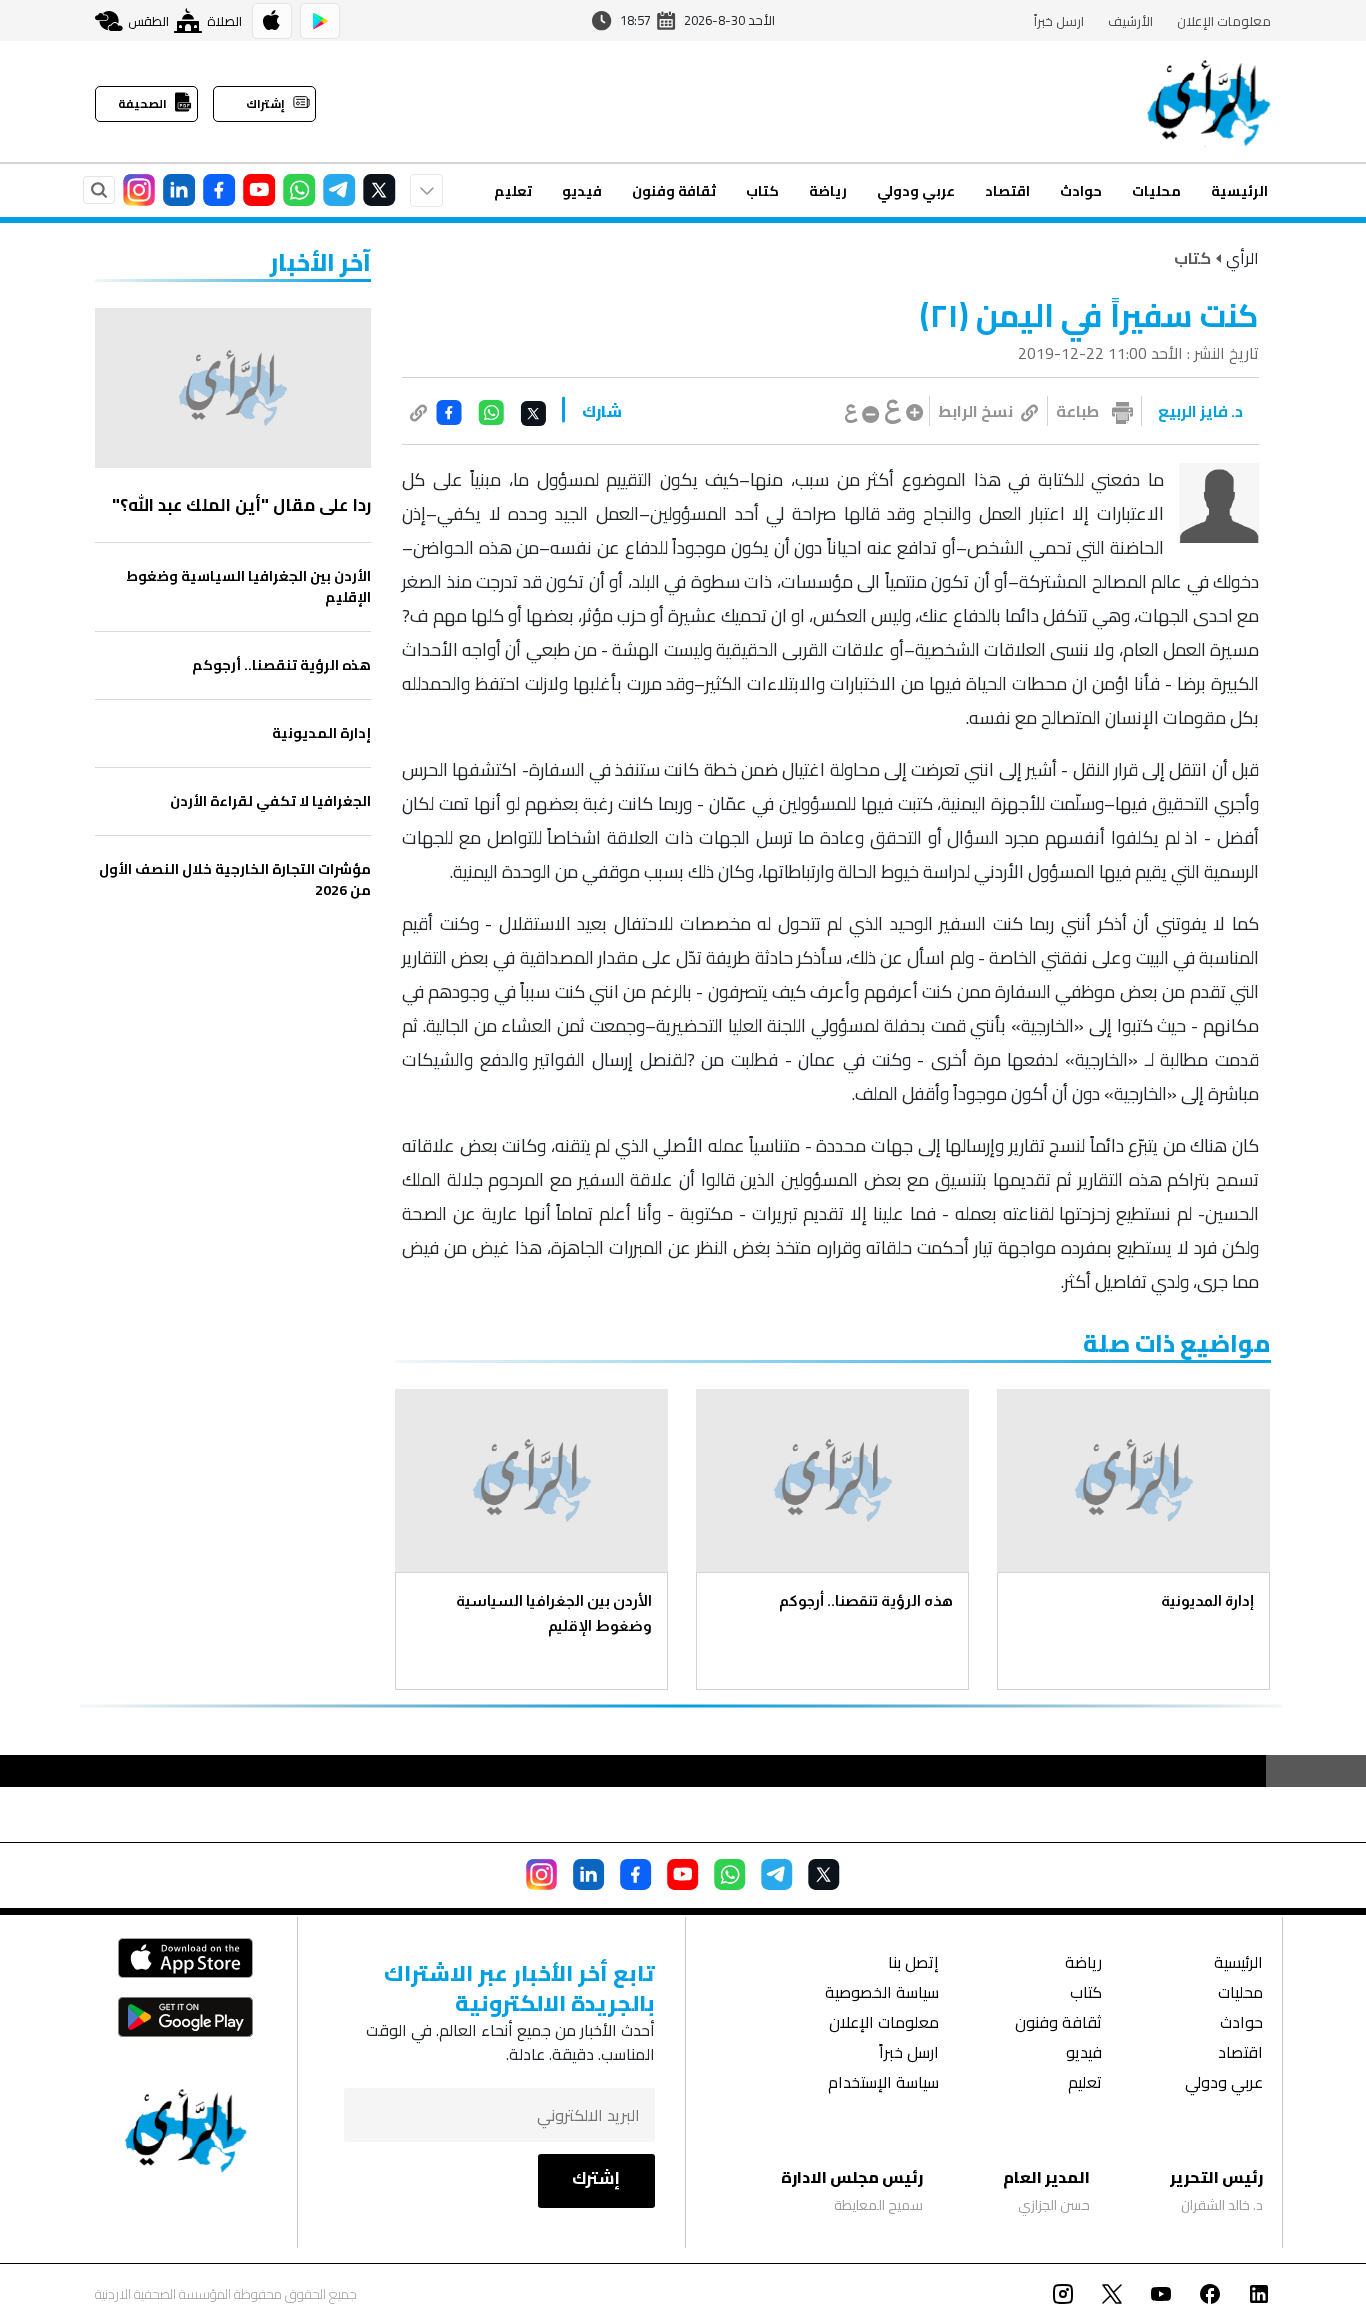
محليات (1156, 191)
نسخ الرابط (975, 411)
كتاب (762, 191)
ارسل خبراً (1059, 21)
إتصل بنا (913, 1964)
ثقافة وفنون (674, 191)
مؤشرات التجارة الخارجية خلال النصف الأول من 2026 (235, 880)
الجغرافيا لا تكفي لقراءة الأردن (270, 801)
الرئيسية (1239, 191)
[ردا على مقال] (233, 388)
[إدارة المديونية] (1133, 1480)
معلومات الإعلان (1224, 21)
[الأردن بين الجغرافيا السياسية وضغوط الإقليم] (531, 1480)
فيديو (582, 191)
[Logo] (1209, 102)
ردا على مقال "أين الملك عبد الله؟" (241, 505)
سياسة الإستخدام (883, 2084)
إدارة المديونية (1207, 1600)
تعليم (513, 191)
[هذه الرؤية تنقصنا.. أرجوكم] (832, 1480)
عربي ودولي (916, 191)
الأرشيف (1130, 21)
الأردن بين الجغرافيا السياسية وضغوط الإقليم (554, 1613)
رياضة (828, 191)
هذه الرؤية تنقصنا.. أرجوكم (866, 1600)
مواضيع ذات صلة (1177, 1343)
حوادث (1081, 191)
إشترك (596, 2178)
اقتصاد (1007, 191)
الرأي (1242, 258)
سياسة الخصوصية (882, 1994)
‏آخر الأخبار (320, 262)
